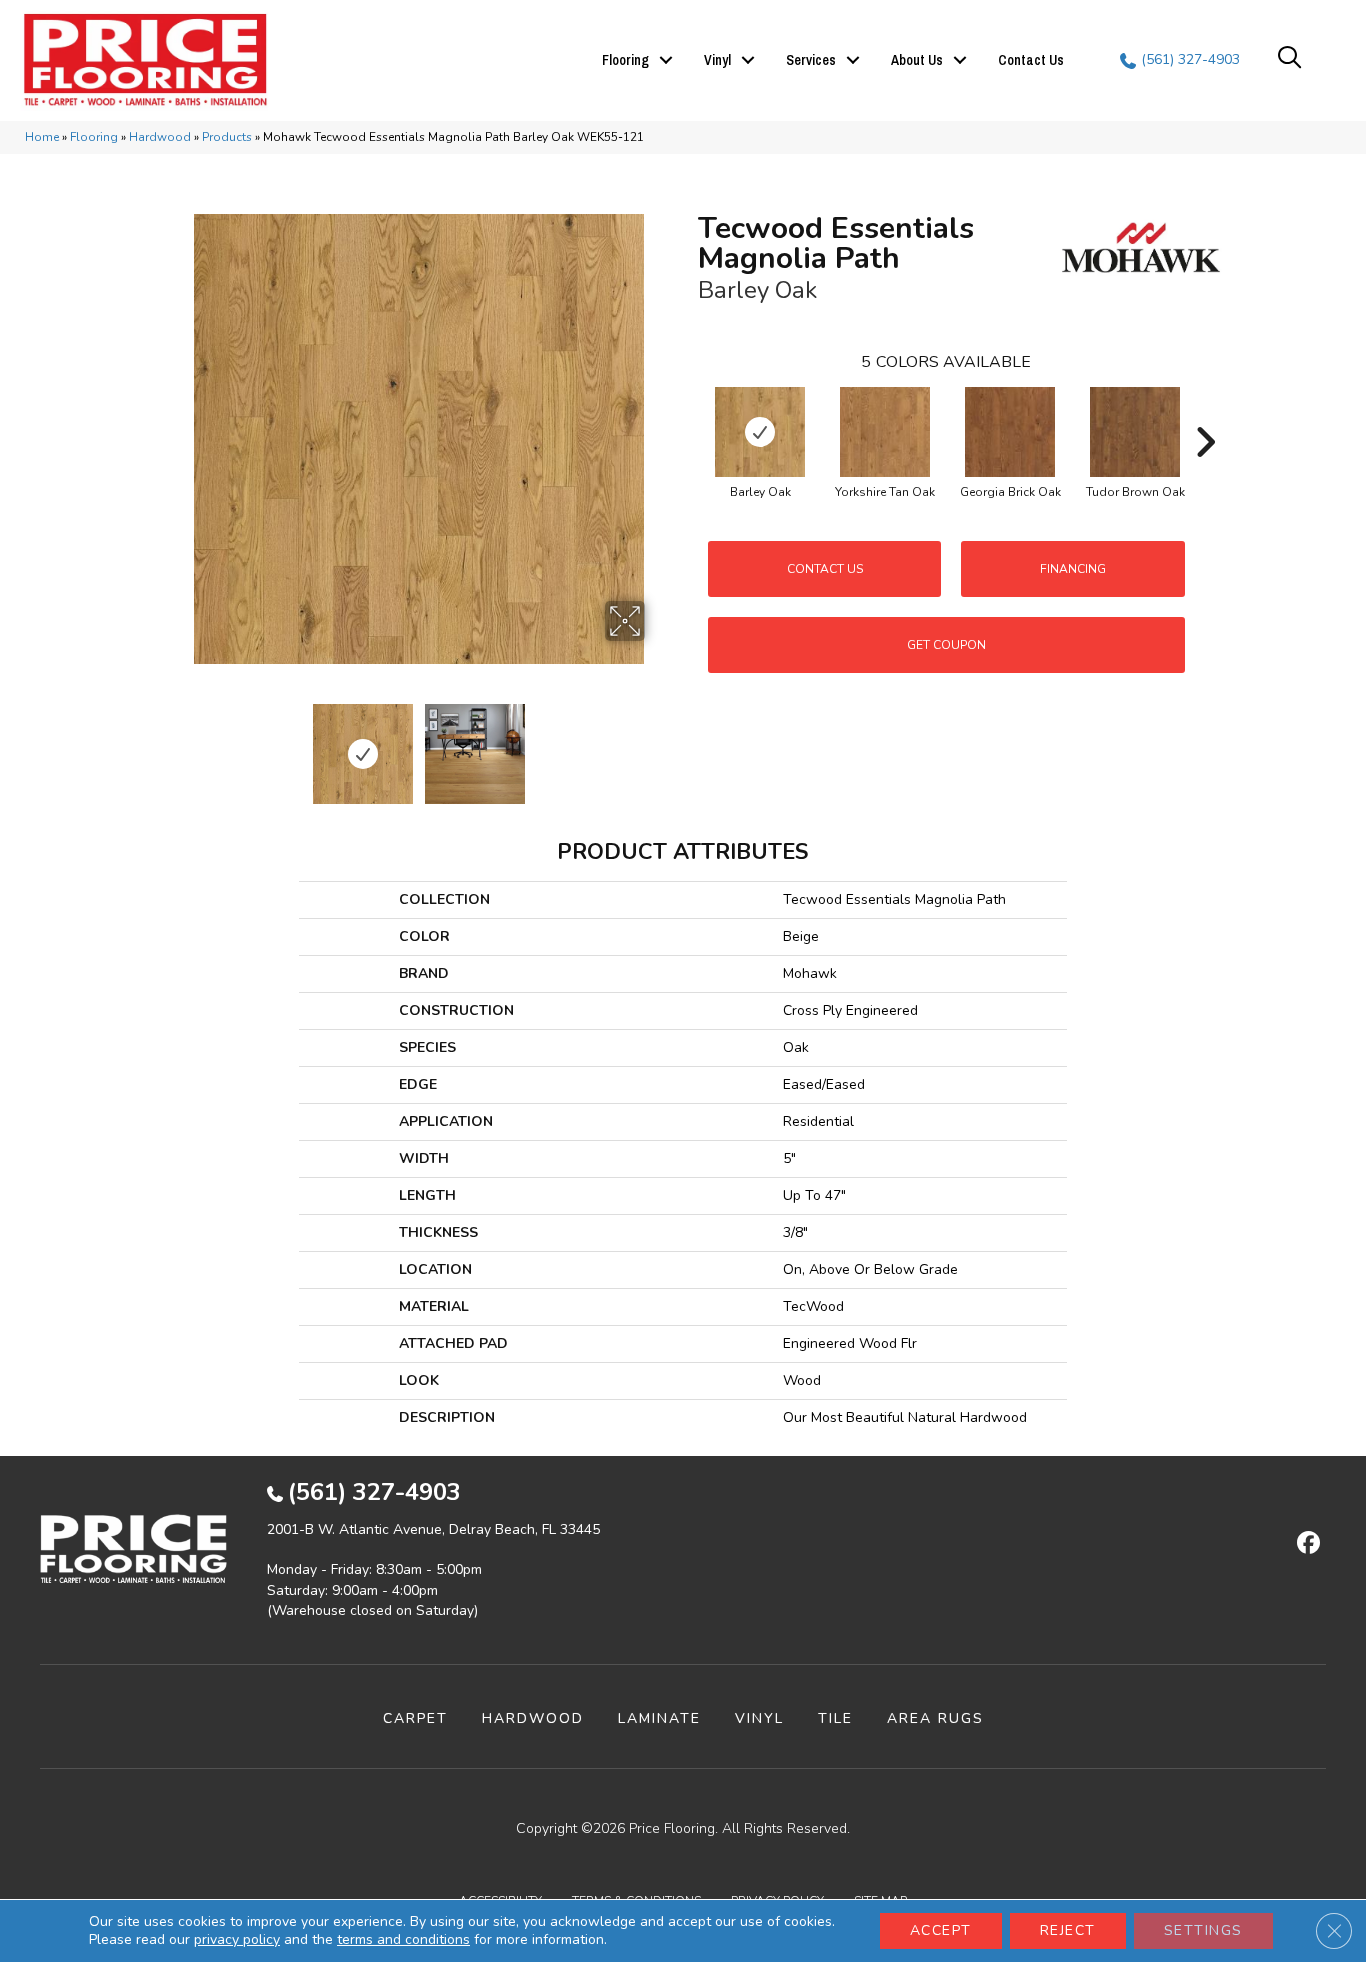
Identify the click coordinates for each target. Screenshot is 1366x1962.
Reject (1068, 1930)
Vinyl (717, 60)
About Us (917, 60)
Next (658, 744)
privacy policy (237, 1939)
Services (811, 60)
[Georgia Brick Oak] (1010, 432)
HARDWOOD (533, 1718)
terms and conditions (403, 1939)
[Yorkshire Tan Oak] (885, 432)
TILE (835, 1718)
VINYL (759, 1718)
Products (227, 137)
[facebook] (1305, 1544)
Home (42, 137)
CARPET (415, 1718)
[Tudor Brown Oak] (1135, 432)
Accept (941, 1930)
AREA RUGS (935, 1718)
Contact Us (1031, 60)
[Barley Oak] (760, 432)
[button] (666, 60)
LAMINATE (659, 1718)
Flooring (625, 60)
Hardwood (160, 137)
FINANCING (1073, 569)
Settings (1203, 1930)
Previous (181, 744)
